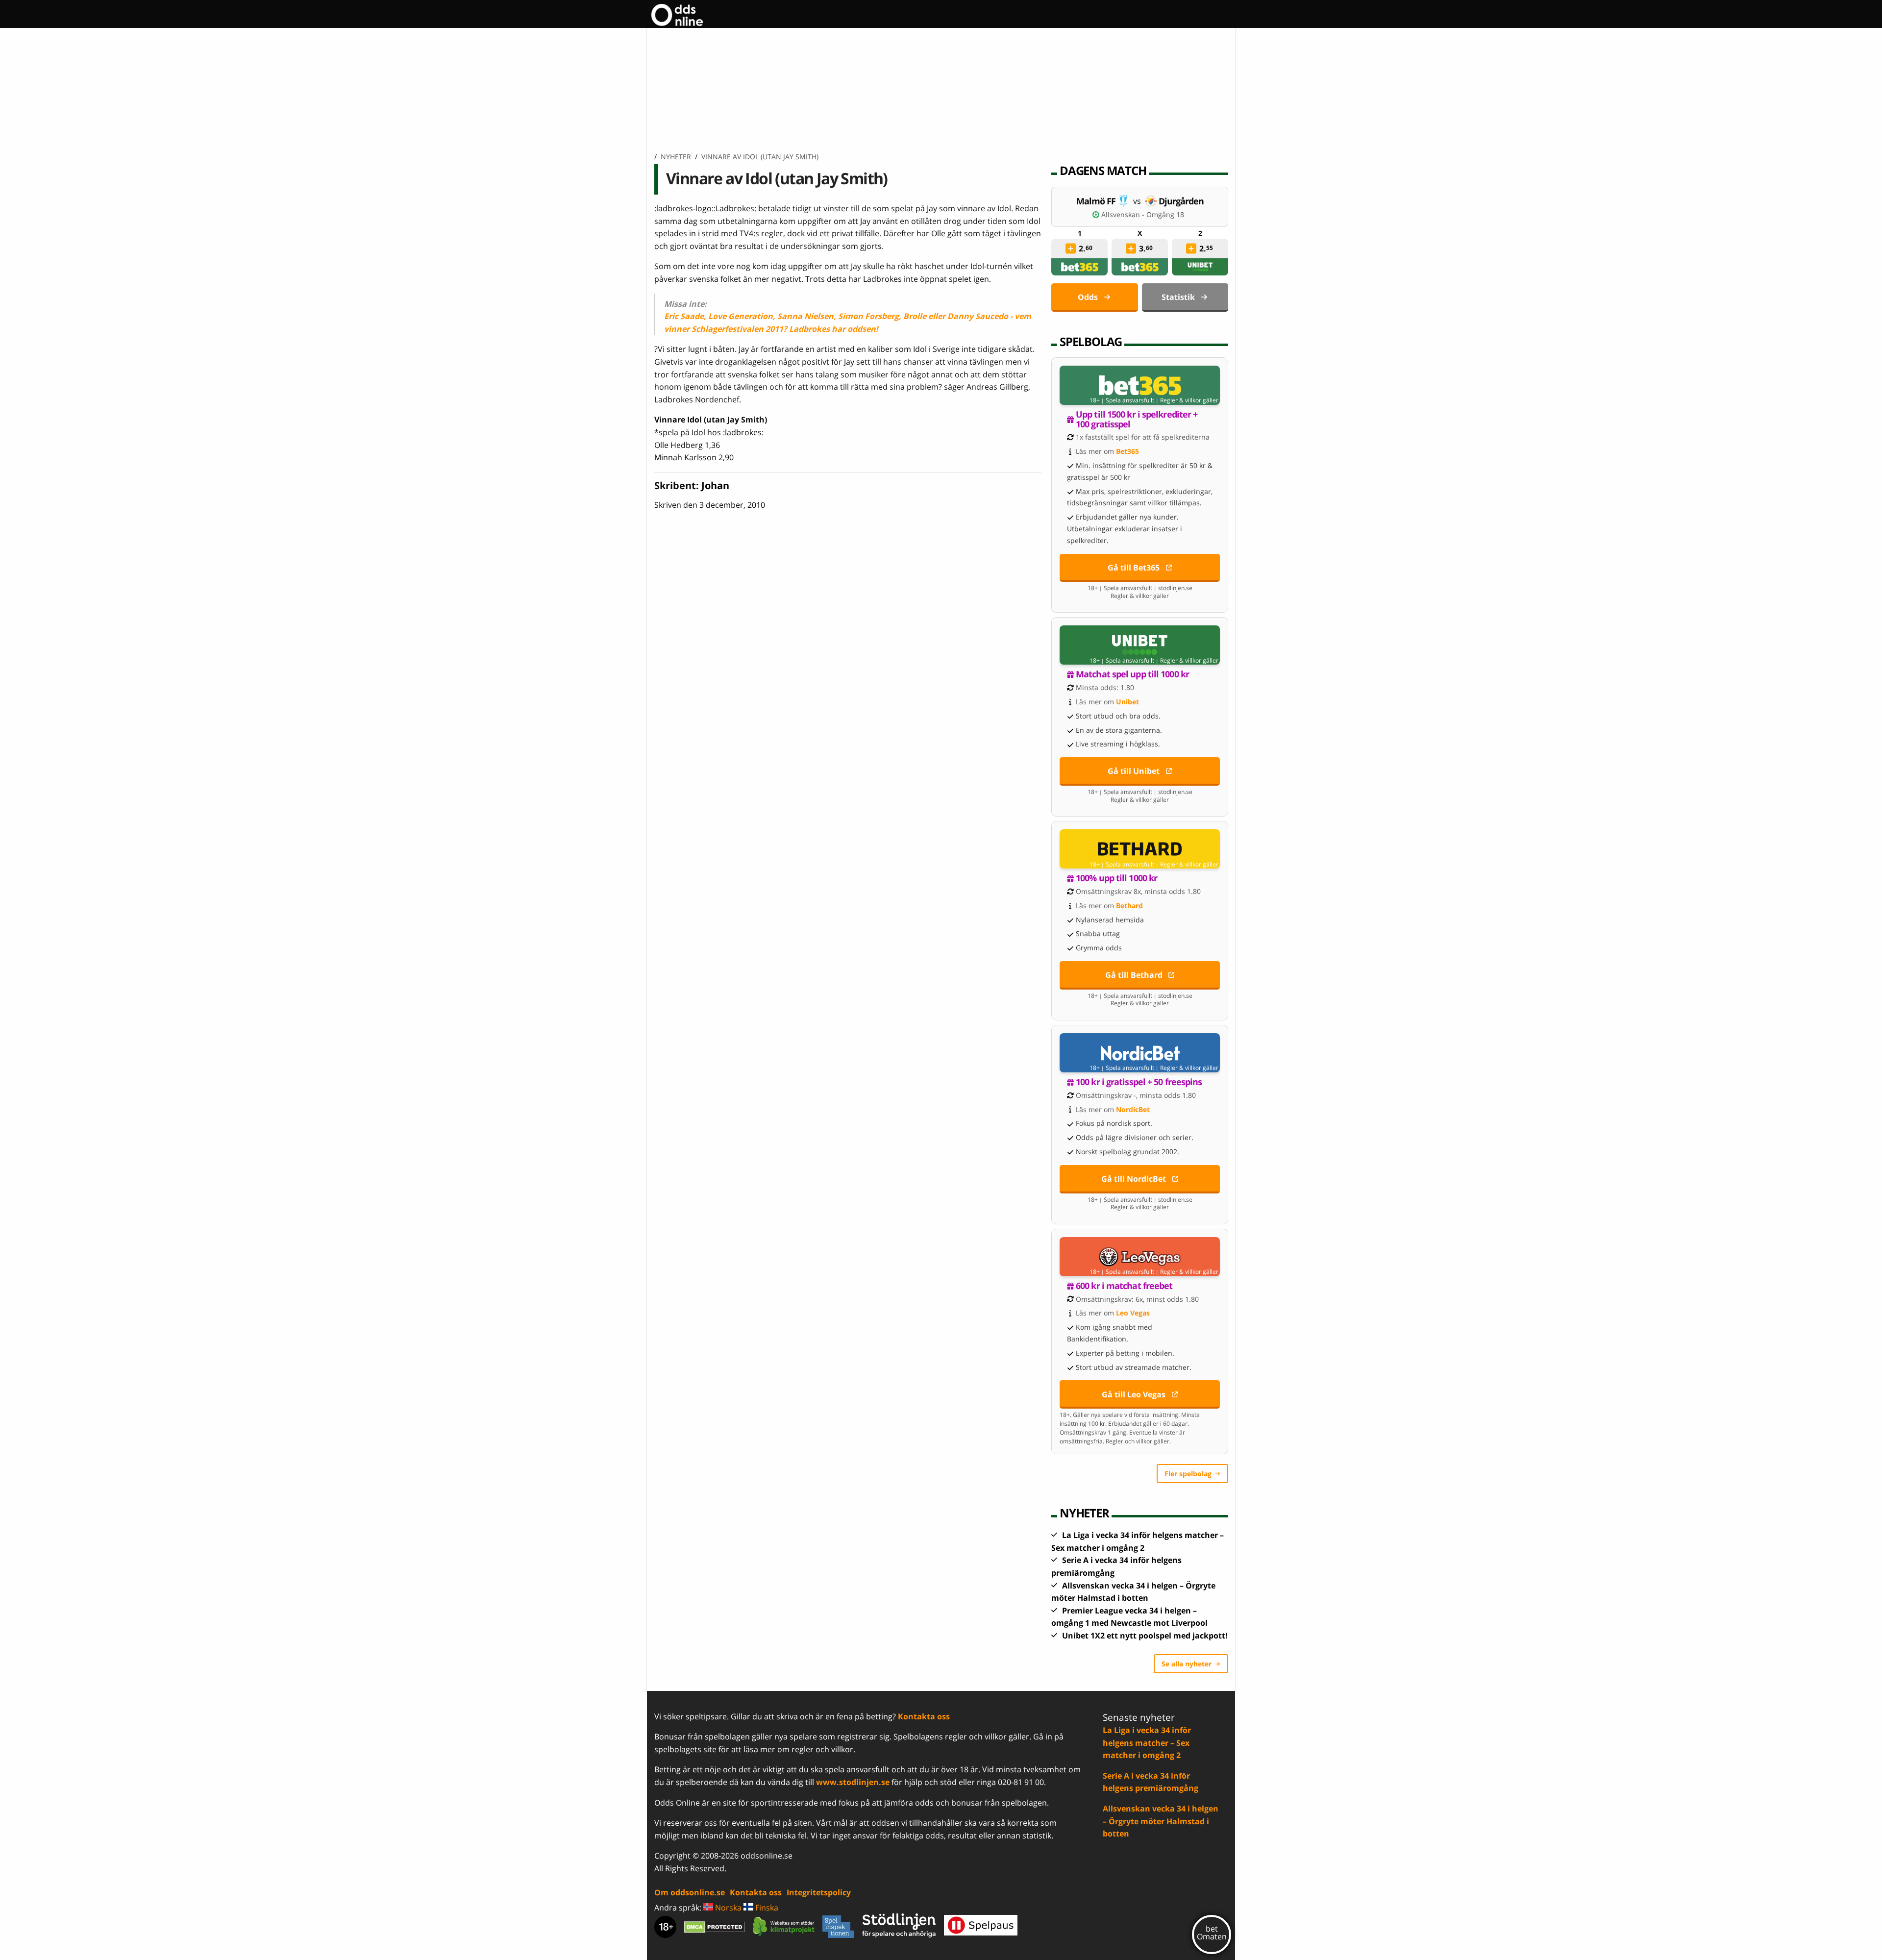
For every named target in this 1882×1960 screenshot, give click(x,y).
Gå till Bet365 (1134, 568)
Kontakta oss (924, 1716)
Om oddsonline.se (690, 1892)
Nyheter (676, 157)
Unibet (1127, 702)
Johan (715, 485)
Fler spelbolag (1188, 1474)
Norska (727, 1908)
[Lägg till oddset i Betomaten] (1071, 248)
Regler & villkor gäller (1189, 400)
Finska (766, 1908)
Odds (1088, 297)
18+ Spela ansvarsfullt (1122, 400)
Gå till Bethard (1134, 975)
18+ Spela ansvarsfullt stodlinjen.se (1140, 588)
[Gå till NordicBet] (1140, 1053)
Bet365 (1127, 451)
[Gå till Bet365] (1140, 385)
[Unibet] (1200, 267)
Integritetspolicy (819, 1892)
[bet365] (1080, 267)
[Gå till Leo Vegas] (1140, 1257)
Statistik (1178, 297)
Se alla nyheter (1187, 1664)
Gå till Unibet (1134, 771)
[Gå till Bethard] (1140, 849)
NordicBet (1133, 1109)
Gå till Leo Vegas (1134, 1394)
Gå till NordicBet (1134, 1179)
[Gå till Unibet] (1140, 645)
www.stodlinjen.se (853, 1782)
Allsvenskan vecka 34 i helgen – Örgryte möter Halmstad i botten (1161, 1821)
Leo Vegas (1133, 1313)
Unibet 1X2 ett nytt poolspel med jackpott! (1145, 1636)
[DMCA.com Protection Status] (715, 1927)
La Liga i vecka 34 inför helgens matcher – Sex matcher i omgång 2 (1147, 1743)
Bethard (1129, 906)
